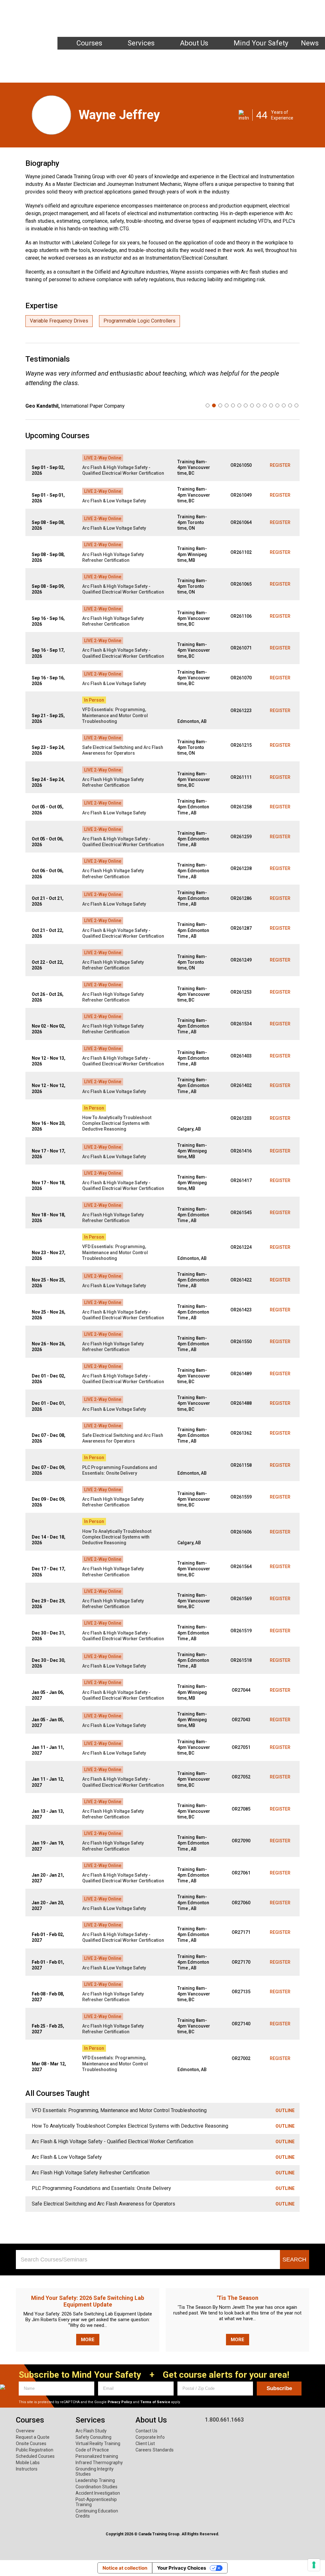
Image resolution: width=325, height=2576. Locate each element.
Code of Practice (92, 2450)
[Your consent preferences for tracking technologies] (314, 2565)
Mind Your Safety (261, 43)
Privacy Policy (120, 2402)
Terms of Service (155, 2402)
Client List (145, 2443)
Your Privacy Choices (182, 2568)
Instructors (155, 54)
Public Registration (35, 2450)
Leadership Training (95, 2480)
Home (134, 54)
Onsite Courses (31, 2443)
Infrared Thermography (99, 2463)
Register (280, 465)
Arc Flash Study (91, 2431)
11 (271, 405)
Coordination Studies (96, 2487)
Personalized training (97, 2456)
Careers (143, 2450)
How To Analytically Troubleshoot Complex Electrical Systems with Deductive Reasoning (117, 1123)
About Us (194, 43)
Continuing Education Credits (97, 2513)
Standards (163, 2450)
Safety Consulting (93, 2437)
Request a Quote (33, 2437)
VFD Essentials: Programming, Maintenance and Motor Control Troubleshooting (115, 715)
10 (265, 405)
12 (277, 405)
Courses (89, 43)
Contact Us (146, 2431)
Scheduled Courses (35, 2456)
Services (141, 43)
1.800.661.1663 (289, 9)
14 (290, 405)
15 (296, 405)
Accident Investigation (98, 2493)
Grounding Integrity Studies (95, 2471)
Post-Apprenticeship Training (96, 2502)
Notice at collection (125, 2568)
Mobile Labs (28, 2463)
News (310, 43)
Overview (25, 2431)
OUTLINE (285, 2110)
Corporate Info (150, 2437)
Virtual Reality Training (98, 2443)
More (88, 2340)
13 (284, 405)
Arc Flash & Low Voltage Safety (114, 501)
